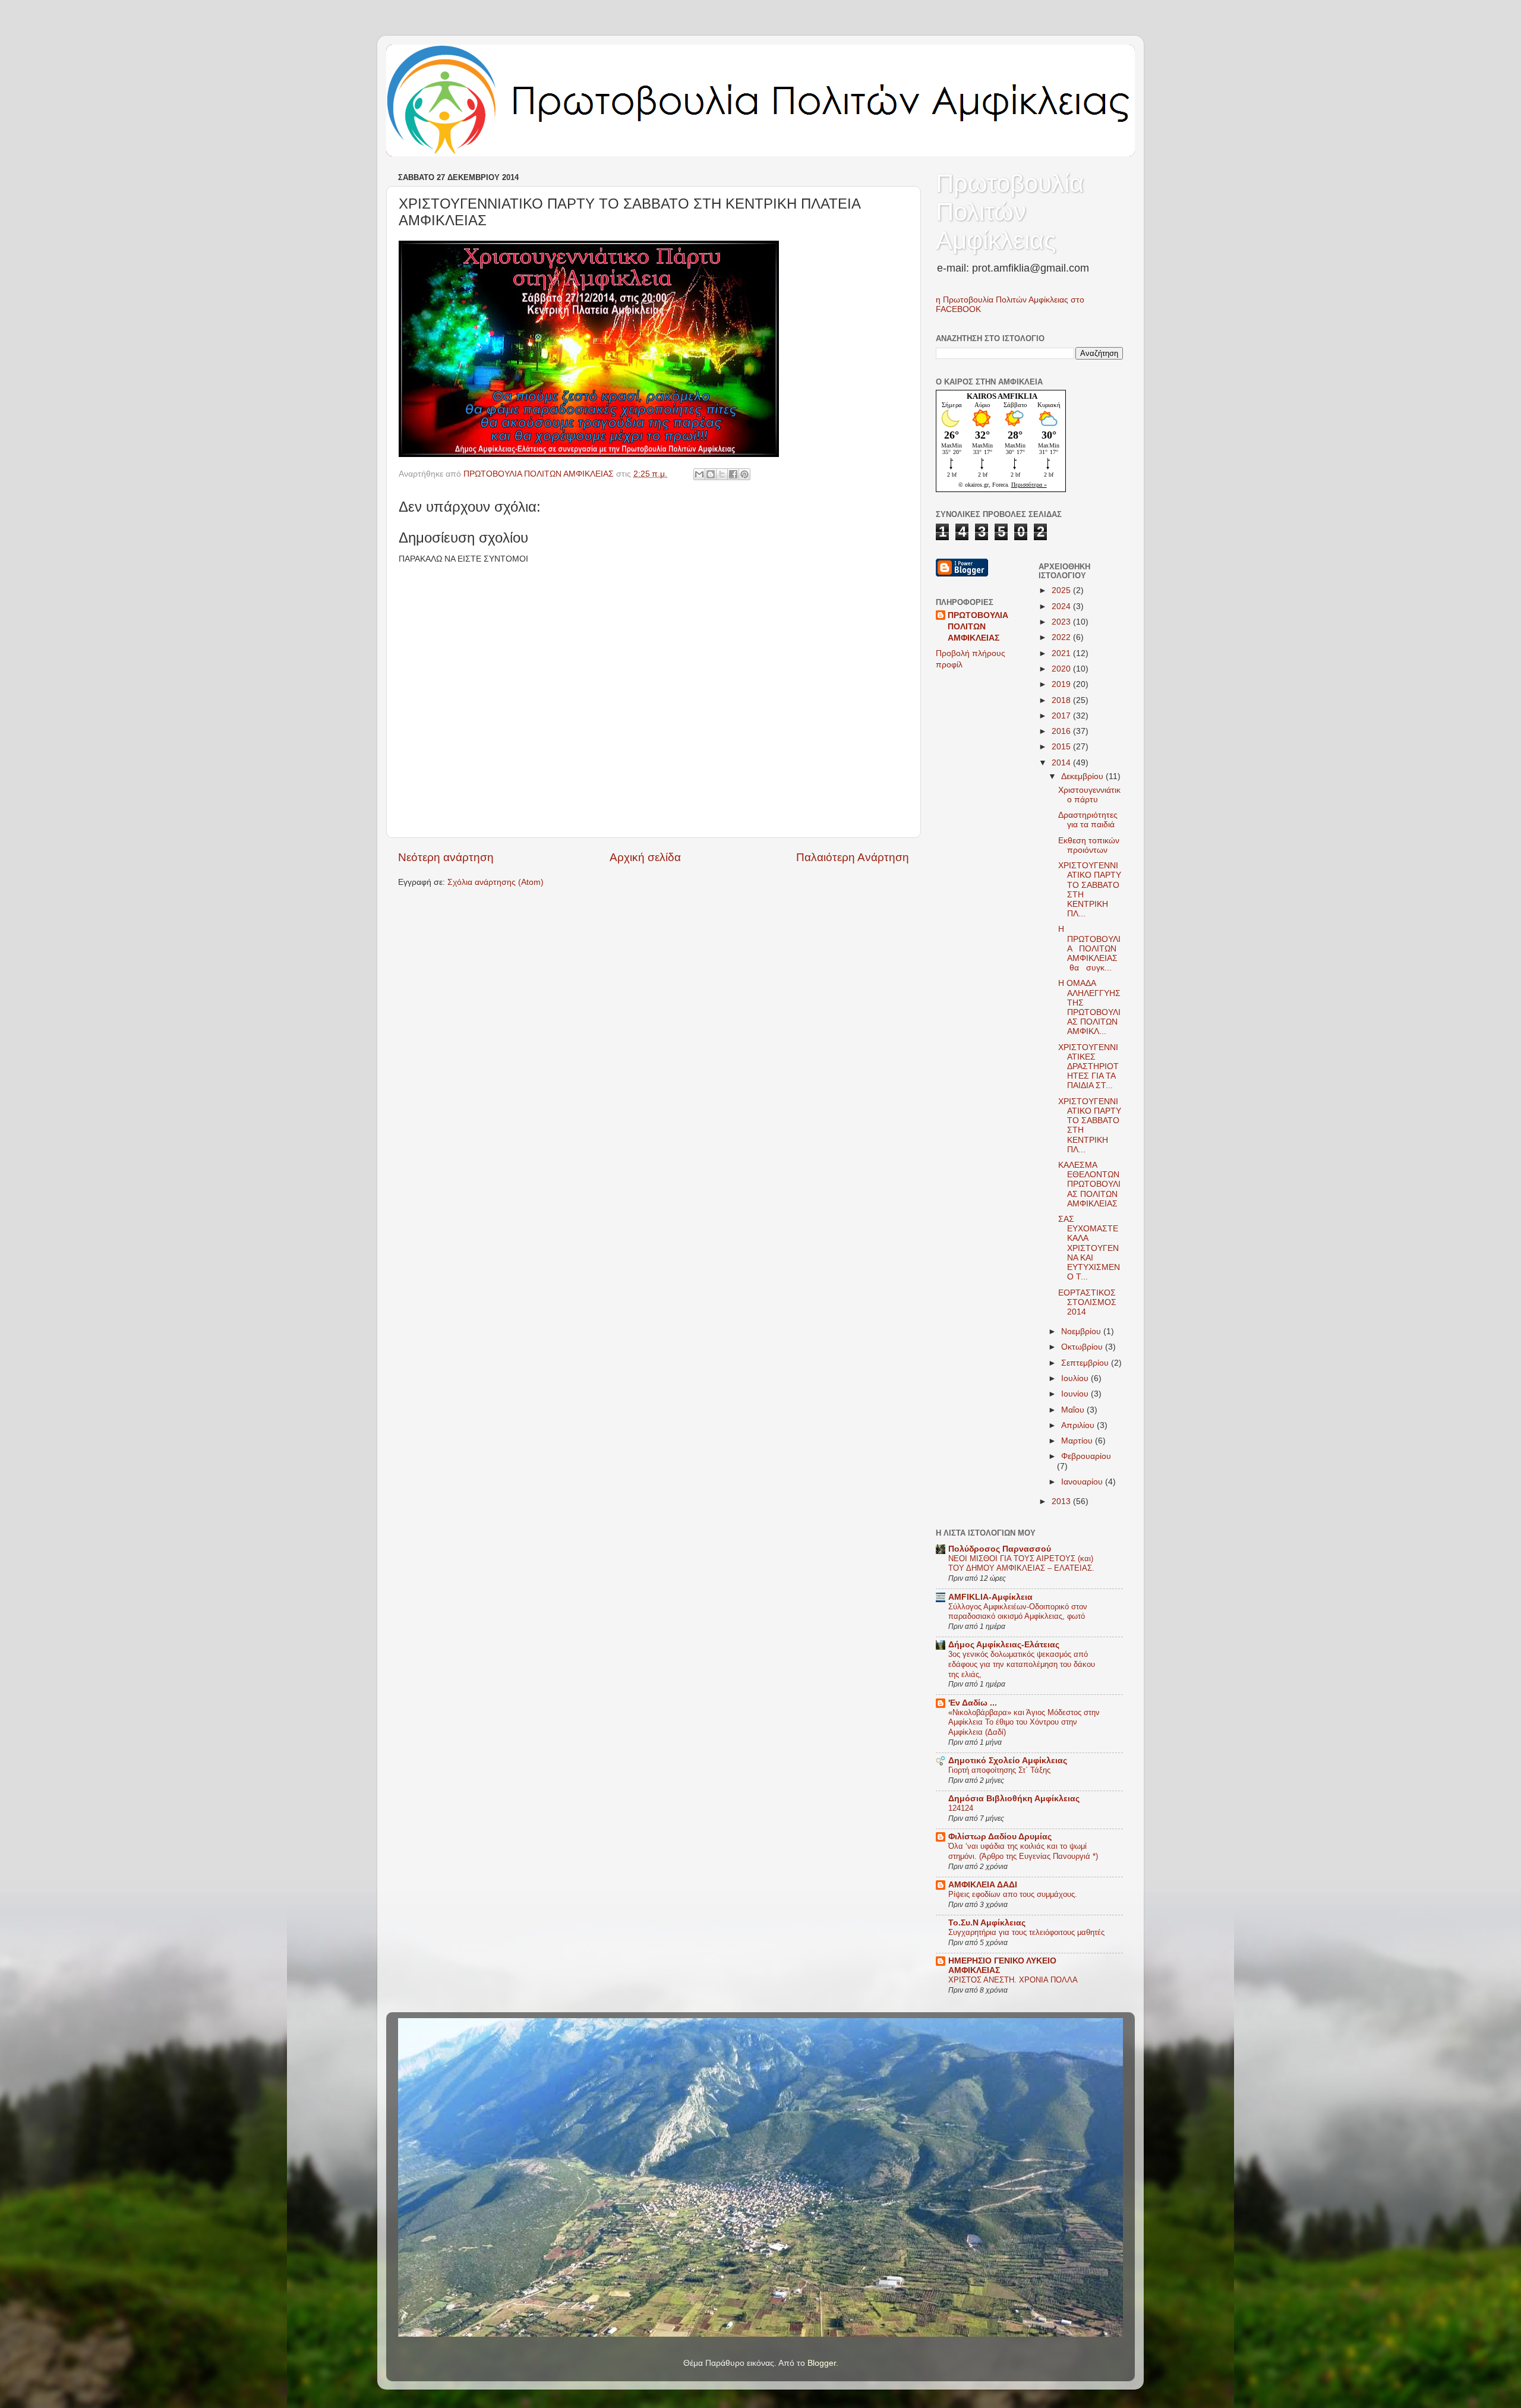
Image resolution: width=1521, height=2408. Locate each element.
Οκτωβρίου (1083, 1347)
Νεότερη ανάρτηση (446, 857)
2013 (1062, 1501)
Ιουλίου (1076, 1378)
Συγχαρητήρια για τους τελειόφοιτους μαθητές (1026, 1932)
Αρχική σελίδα (645, 857)
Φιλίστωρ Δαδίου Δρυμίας (1000, 1837)
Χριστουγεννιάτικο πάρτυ (1089, 795)
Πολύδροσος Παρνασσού (1000, 1549)
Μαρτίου (1078, 1441)
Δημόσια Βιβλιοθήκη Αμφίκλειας (1014, 1799)
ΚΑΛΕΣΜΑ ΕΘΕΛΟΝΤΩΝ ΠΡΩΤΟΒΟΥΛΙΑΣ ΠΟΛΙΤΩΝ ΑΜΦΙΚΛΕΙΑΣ (1089, 1184)
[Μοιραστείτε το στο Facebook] (733, 474)
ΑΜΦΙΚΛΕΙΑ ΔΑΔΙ (983, 1885)
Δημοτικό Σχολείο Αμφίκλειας (1008, 1761)
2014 (1062, 763)
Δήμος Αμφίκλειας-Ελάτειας (1004, 1645)
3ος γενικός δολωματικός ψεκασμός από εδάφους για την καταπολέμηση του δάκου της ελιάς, (1022, 1664)
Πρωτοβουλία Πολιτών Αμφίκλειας (1010, 212)
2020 (1062, 669)
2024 (1062, 606)
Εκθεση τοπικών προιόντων (1089, 845)
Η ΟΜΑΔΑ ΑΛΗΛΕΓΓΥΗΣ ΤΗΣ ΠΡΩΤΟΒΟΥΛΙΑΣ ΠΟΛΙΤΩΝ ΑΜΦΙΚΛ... (1089, 1007)
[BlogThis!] (711, 474)
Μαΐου (1074, 1410)
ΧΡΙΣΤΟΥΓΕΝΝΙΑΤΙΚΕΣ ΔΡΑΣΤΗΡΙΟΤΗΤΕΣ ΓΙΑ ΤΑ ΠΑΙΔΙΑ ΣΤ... (1088, 1067)
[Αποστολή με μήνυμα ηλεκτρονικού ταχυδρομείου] (699, 474)
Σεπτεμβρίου (1086, 1363)
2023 (1062, 622)
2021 (1062, 653)
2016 (1062, 731)
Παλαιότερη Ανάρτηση (853, 857)
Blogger (822, 2363)
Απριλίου (1079, 1425)
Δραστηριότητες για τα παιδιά (1088, 820)
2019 (1062, 684)
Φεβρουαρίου (1086, 1456)
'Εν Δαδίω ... (973, 1703)
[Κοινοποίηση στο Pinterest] (744, 474)
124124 (961, 1808)
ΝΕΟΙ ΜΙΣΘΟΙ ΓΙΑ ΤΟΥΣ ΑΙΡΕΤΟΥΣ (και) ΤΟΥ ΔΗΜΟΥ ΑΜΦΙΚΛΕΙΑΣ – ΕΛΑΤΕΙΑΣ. (1021, 1564)
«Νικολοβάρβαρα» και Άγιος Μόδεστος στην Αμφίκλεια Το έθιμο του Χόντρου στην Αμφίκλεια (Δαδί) (1024, 1722)
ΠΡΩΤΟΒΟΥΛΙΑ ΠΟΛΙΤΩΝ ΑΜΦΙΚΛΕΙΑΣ (978, 627)
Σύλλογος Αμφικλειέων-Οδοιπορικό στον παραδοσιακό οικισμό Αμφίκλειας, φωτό (1018, 1612)
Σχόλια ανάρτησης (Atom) (496, 882)
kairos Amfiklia (1002, 396)
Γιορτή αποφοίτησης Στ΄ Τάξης (999, 1770)
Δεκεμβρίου (1083, 776)
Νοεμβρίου (1082, 1331)
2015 (1062, 747)
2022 (1062, 637)
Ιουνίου (1076, 1394)
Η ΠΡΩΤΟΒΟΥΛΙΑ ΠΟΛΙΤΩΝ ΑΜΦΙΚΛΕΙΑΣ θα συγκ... (1090, 948)
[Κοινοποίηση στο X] (722, 474)
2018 (1062, 700)
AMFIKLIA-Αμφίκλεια (990, 1597)
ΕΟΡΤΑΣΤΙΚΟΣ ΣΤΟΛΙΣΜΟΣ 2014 (1087, 1302)
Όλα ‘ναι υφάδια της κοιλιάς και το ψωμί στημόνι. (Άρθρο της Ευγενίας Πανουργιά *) (1023, 1851)
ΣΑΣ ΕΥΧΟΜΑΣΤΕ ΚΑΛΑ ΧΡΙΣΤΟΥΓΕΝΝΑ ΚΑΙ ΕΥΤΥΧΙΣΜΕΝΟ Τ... (1089, 1248)
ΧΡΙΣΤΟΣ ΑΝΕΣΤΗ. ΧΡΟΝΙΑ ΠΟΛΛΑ (1013, 1980)
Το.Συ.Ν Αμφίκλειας (987, 1923)
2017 (1062, 716)
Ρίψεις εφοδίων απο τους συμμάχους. (1013, 1894)
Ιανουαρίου (1083, 1482)
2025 (1062, 590)
